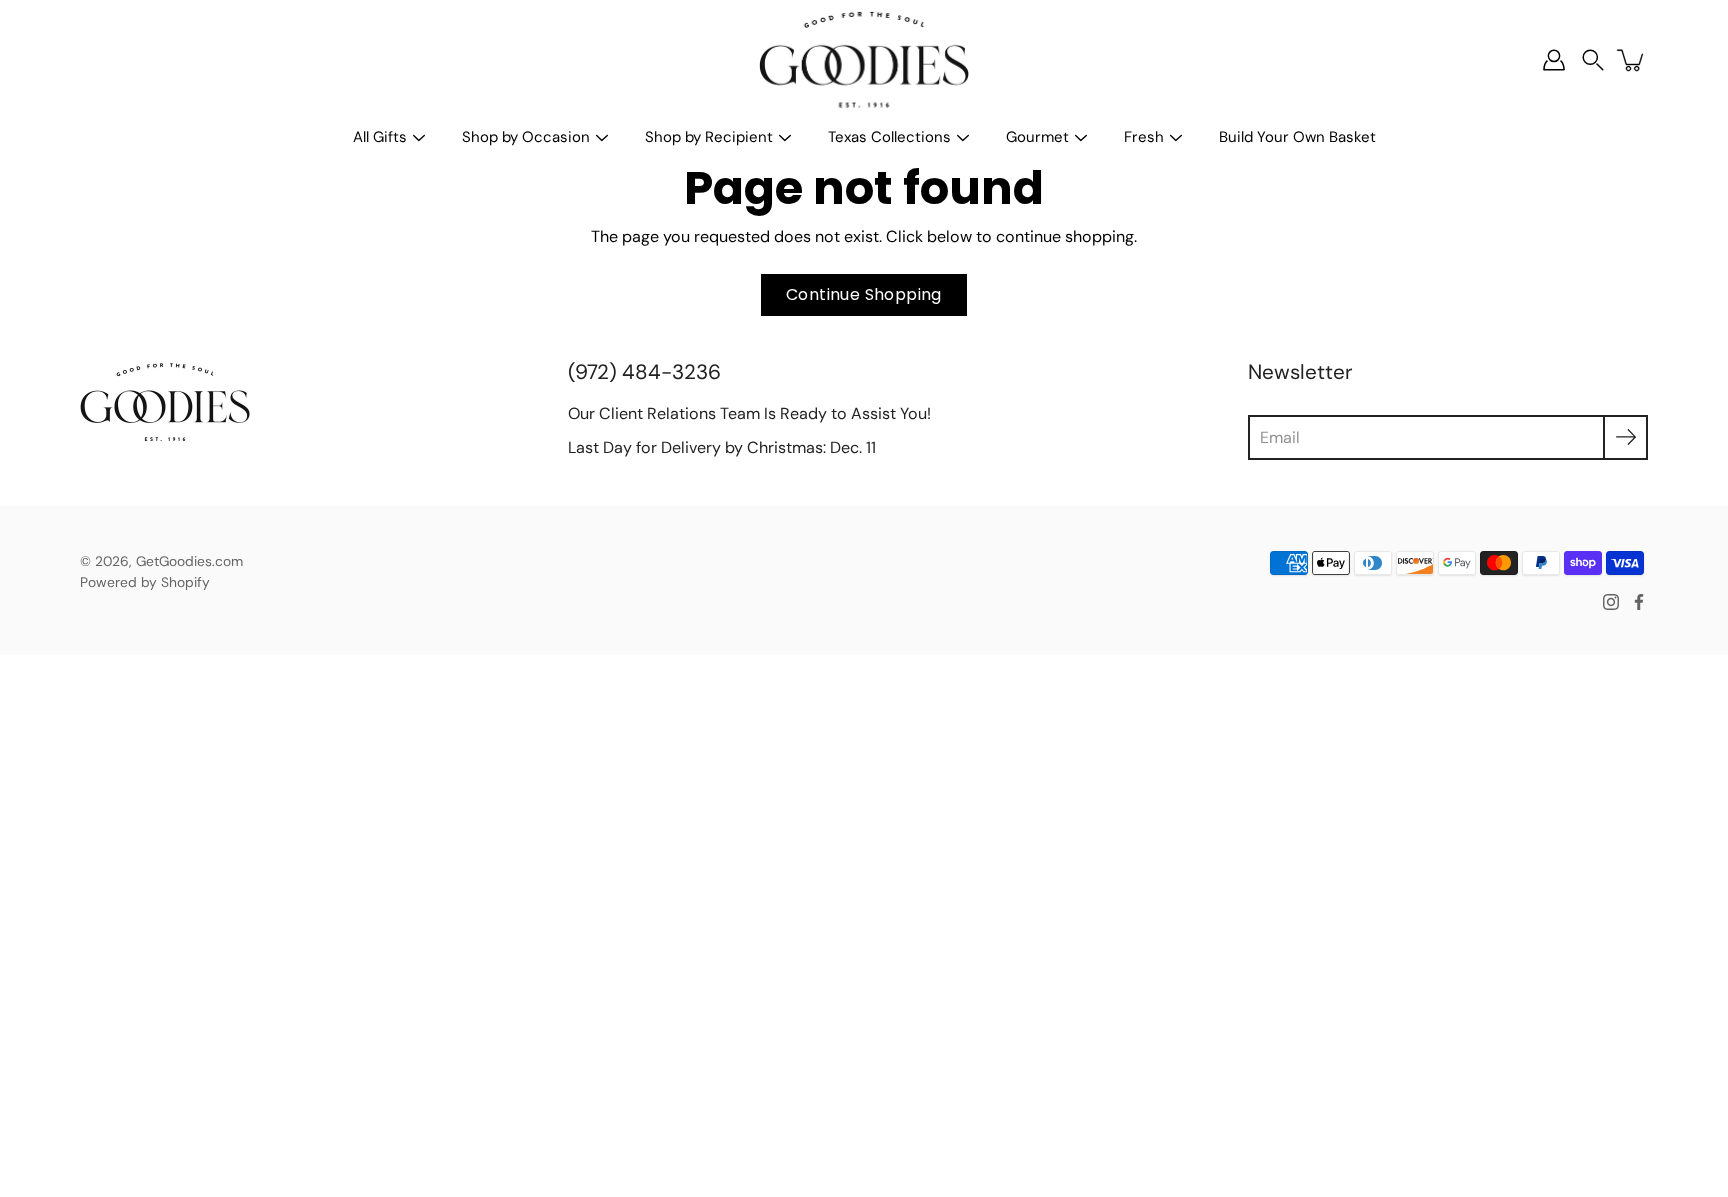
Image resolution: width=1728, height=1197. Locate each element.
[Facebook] (1639, 602)
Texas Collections (889, 137)
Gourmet (1037, 137)
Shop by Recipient (709, 137)
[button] (1593, 60)
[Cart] (1632, 60)
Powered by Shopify (145, 582)
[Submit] (1625, 437)
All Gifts (380, 137)
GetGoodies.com (189, 561)
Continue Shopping (864, 294)
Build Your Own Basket (1297, 137)
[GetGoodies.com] (864, 60)
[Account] (1554, 60)
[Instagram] (1611, 602)
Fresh (1144, 137)
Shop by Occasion (526, 137)
